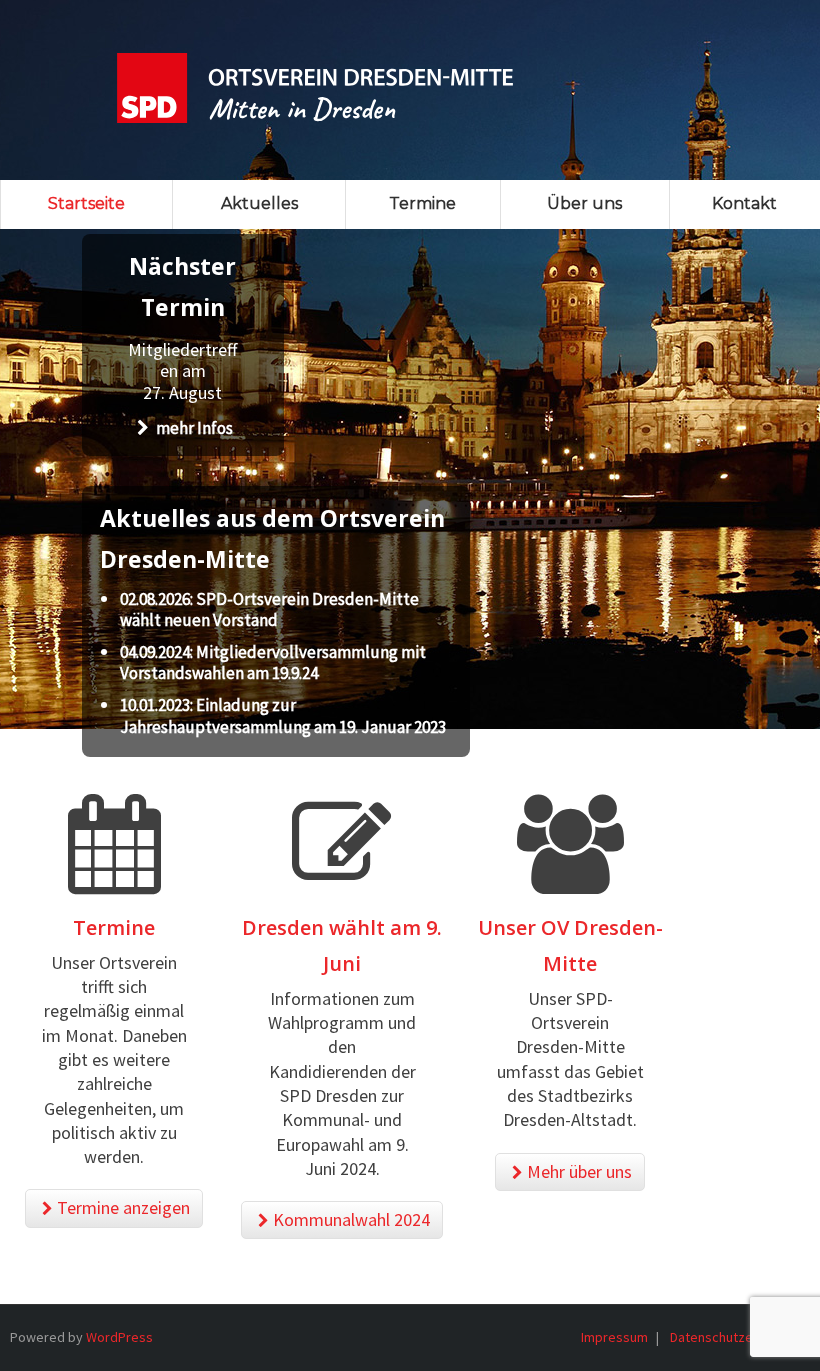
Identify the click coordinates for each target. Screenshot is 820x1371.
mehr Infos (193, 428)
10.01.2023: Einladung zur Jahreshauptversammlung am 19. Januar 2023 (283, 716)
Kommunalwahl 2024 (351, 1219)
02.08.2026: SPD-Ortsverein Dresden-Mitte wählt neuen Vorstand (269, 610)
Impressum (614, 1337)
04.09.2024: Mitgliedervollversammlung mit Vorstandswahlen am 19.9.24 (273, 663)
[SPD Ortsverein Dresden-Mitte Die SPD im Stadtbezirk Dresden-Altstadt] (315, 75)
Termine (114, 927)
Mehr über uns (579, 1171)
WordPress (119, 1337)
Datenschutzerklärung (736, 1337)
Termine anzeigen (123, 1207)
